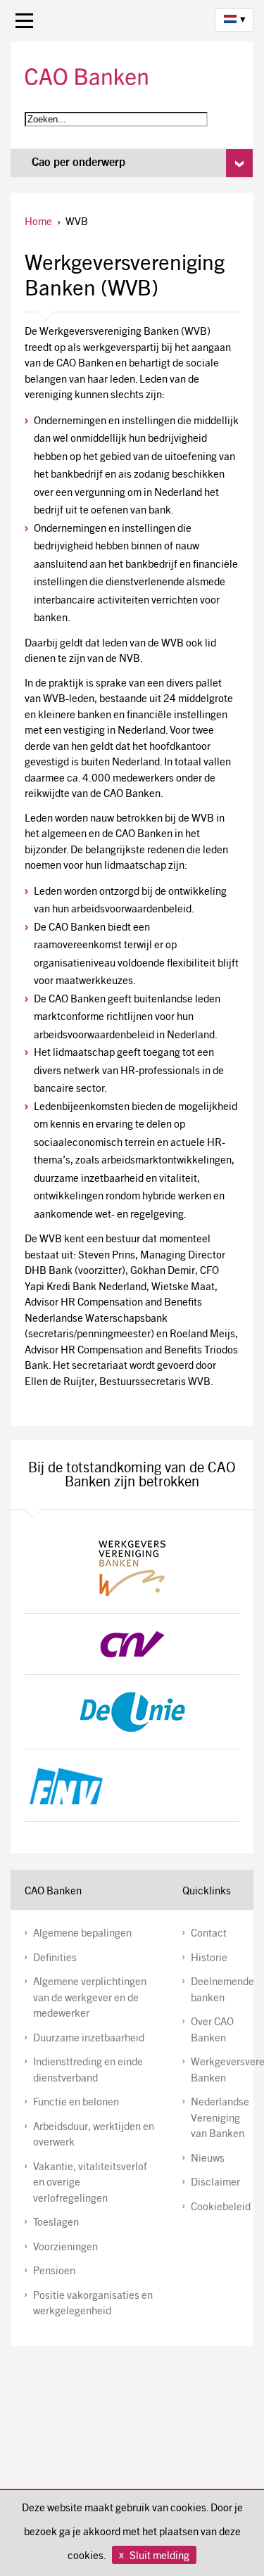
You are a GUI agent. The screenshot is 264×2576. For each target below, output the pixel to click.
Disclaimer (215, 2183)
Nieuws (208, 2159)
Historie (209, 1959)
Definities (55, 1959)
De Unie (132, 1712)
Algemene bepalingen (82, 1934)
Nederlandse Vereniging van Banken (220, 2119)
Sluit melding (159, 2557)
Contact (209, 1934)
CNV (132, 1644)
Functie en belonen (76, 2103)
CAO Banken (88, 77)
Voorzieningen (65, 2248)
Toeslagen (56, 2223)
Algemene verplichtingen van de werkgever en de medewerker (90, 1998)
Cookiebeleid (221, 2208)
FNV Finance (132, 1785)
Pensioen (54, 2272)
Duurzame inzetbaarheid (89, 2039)
